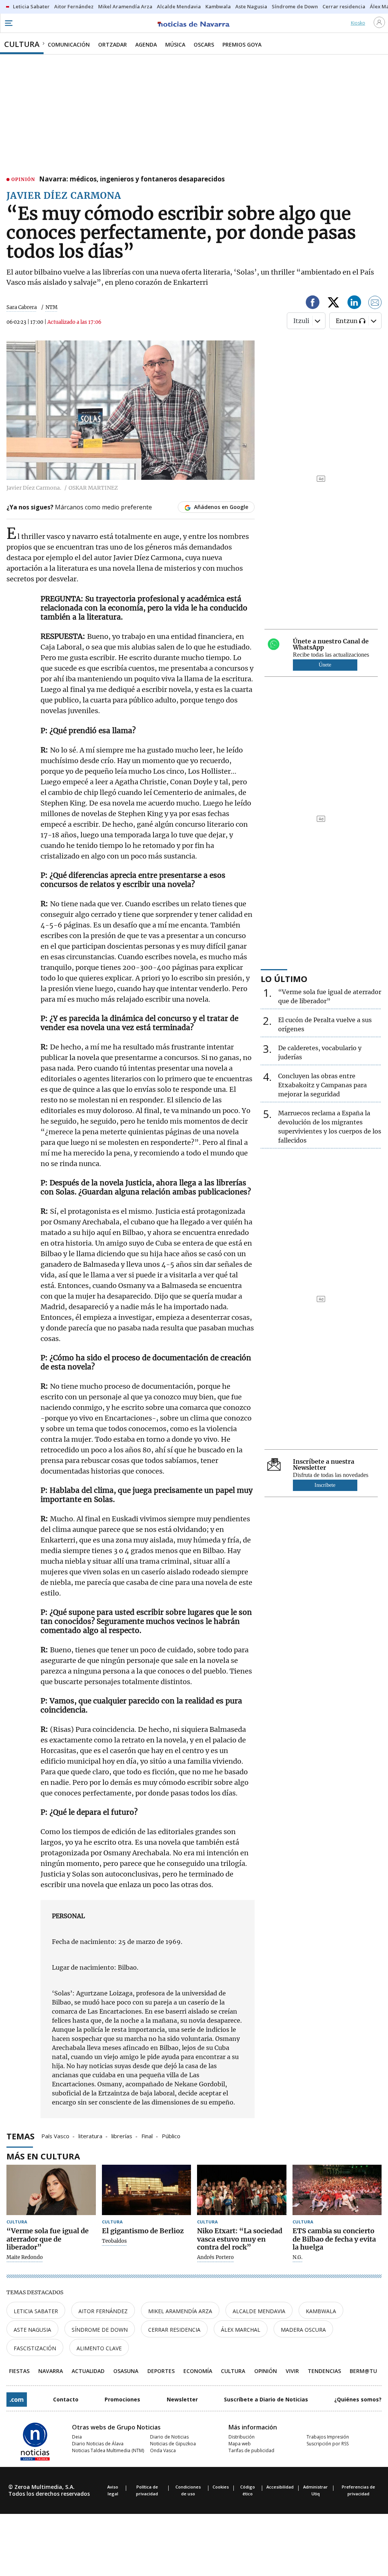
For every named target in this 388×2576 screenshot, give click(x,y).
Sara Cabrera (22, 307)
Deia (77, 2437)
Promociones (122, 2399)
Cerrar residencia (174, 2330)
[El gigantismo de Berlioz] (147, 2190)
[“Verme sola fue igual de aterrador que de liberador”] (51, 2190)
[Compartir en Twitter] (333, 304)
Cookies (221, 2487)
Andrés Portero (215, 2258)
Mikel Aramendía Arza (180, 2311)
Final (147, 2136)
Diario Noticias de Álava (98, 2444)
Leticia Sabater (36, 2311)
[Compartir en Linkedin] (354, 304)
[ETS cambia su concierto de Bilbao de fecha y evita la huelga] (337, 2190)
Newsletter (182, 2399)
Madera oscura (303, 2330)
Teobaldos (114, 2241)
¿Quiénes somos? (358, 2399)
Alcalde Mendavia (259, 2311)
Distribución (242, 2437)
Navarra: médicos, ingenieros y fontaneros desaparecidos (132, 180)
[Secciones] (8, 23)
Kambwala (321, 2311)
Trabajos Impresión (328, 2437)
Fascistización (35, 2348)
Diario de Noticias (169, 2437)
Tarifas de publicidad (251, 2450)
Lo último (284, 979)
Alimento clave (99, 2348)
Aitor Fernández (103, 2311)
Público (171, 2136)
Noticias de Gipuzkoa (173, 2444)
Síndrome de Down (100, 2330)
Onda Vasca (163, 2450)
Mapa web (240, 2444)
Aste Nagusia (32, 2330)
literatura (90, 2136)
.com (17, 2400)
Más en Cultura (43, 2156)
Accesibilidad (280, 2487)
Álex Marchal (241, 2330)
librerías (122, 2136)
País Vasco (55, 2136)
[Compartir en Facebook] (313, 304)
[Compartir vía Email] (375, 304)
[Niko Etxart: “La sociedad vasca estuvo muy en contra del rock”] (242, 2190)
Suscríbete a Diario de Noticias (266, 2399)
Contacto (66, 2399)
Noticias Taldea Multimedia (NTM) (108, 2450)
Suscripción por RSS (328, 2444)
